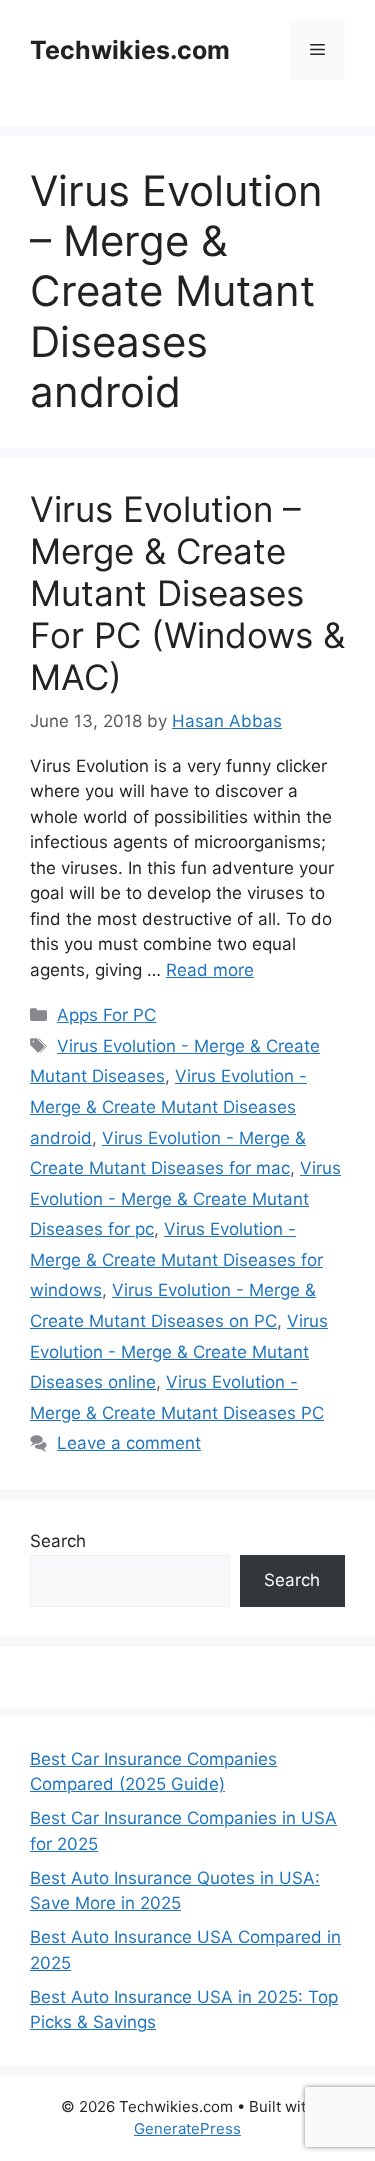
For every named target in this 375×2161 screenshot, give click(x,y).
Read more (210, 970)
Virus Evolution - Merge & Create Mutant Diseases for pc (185, 1198)
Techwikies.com (130, 50)
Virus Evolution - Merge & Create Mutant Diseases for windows (176, 1259)
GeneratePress (187, 2128)
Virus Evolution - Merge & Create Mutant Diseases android (168, 1106)
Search (58, 1541)
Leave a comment (129, 1443)
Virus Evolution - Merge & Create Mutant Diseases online (179, 1351)
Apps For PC (106, 1015)
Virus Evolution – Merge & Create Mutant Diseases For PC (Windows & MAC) (187, 593)
